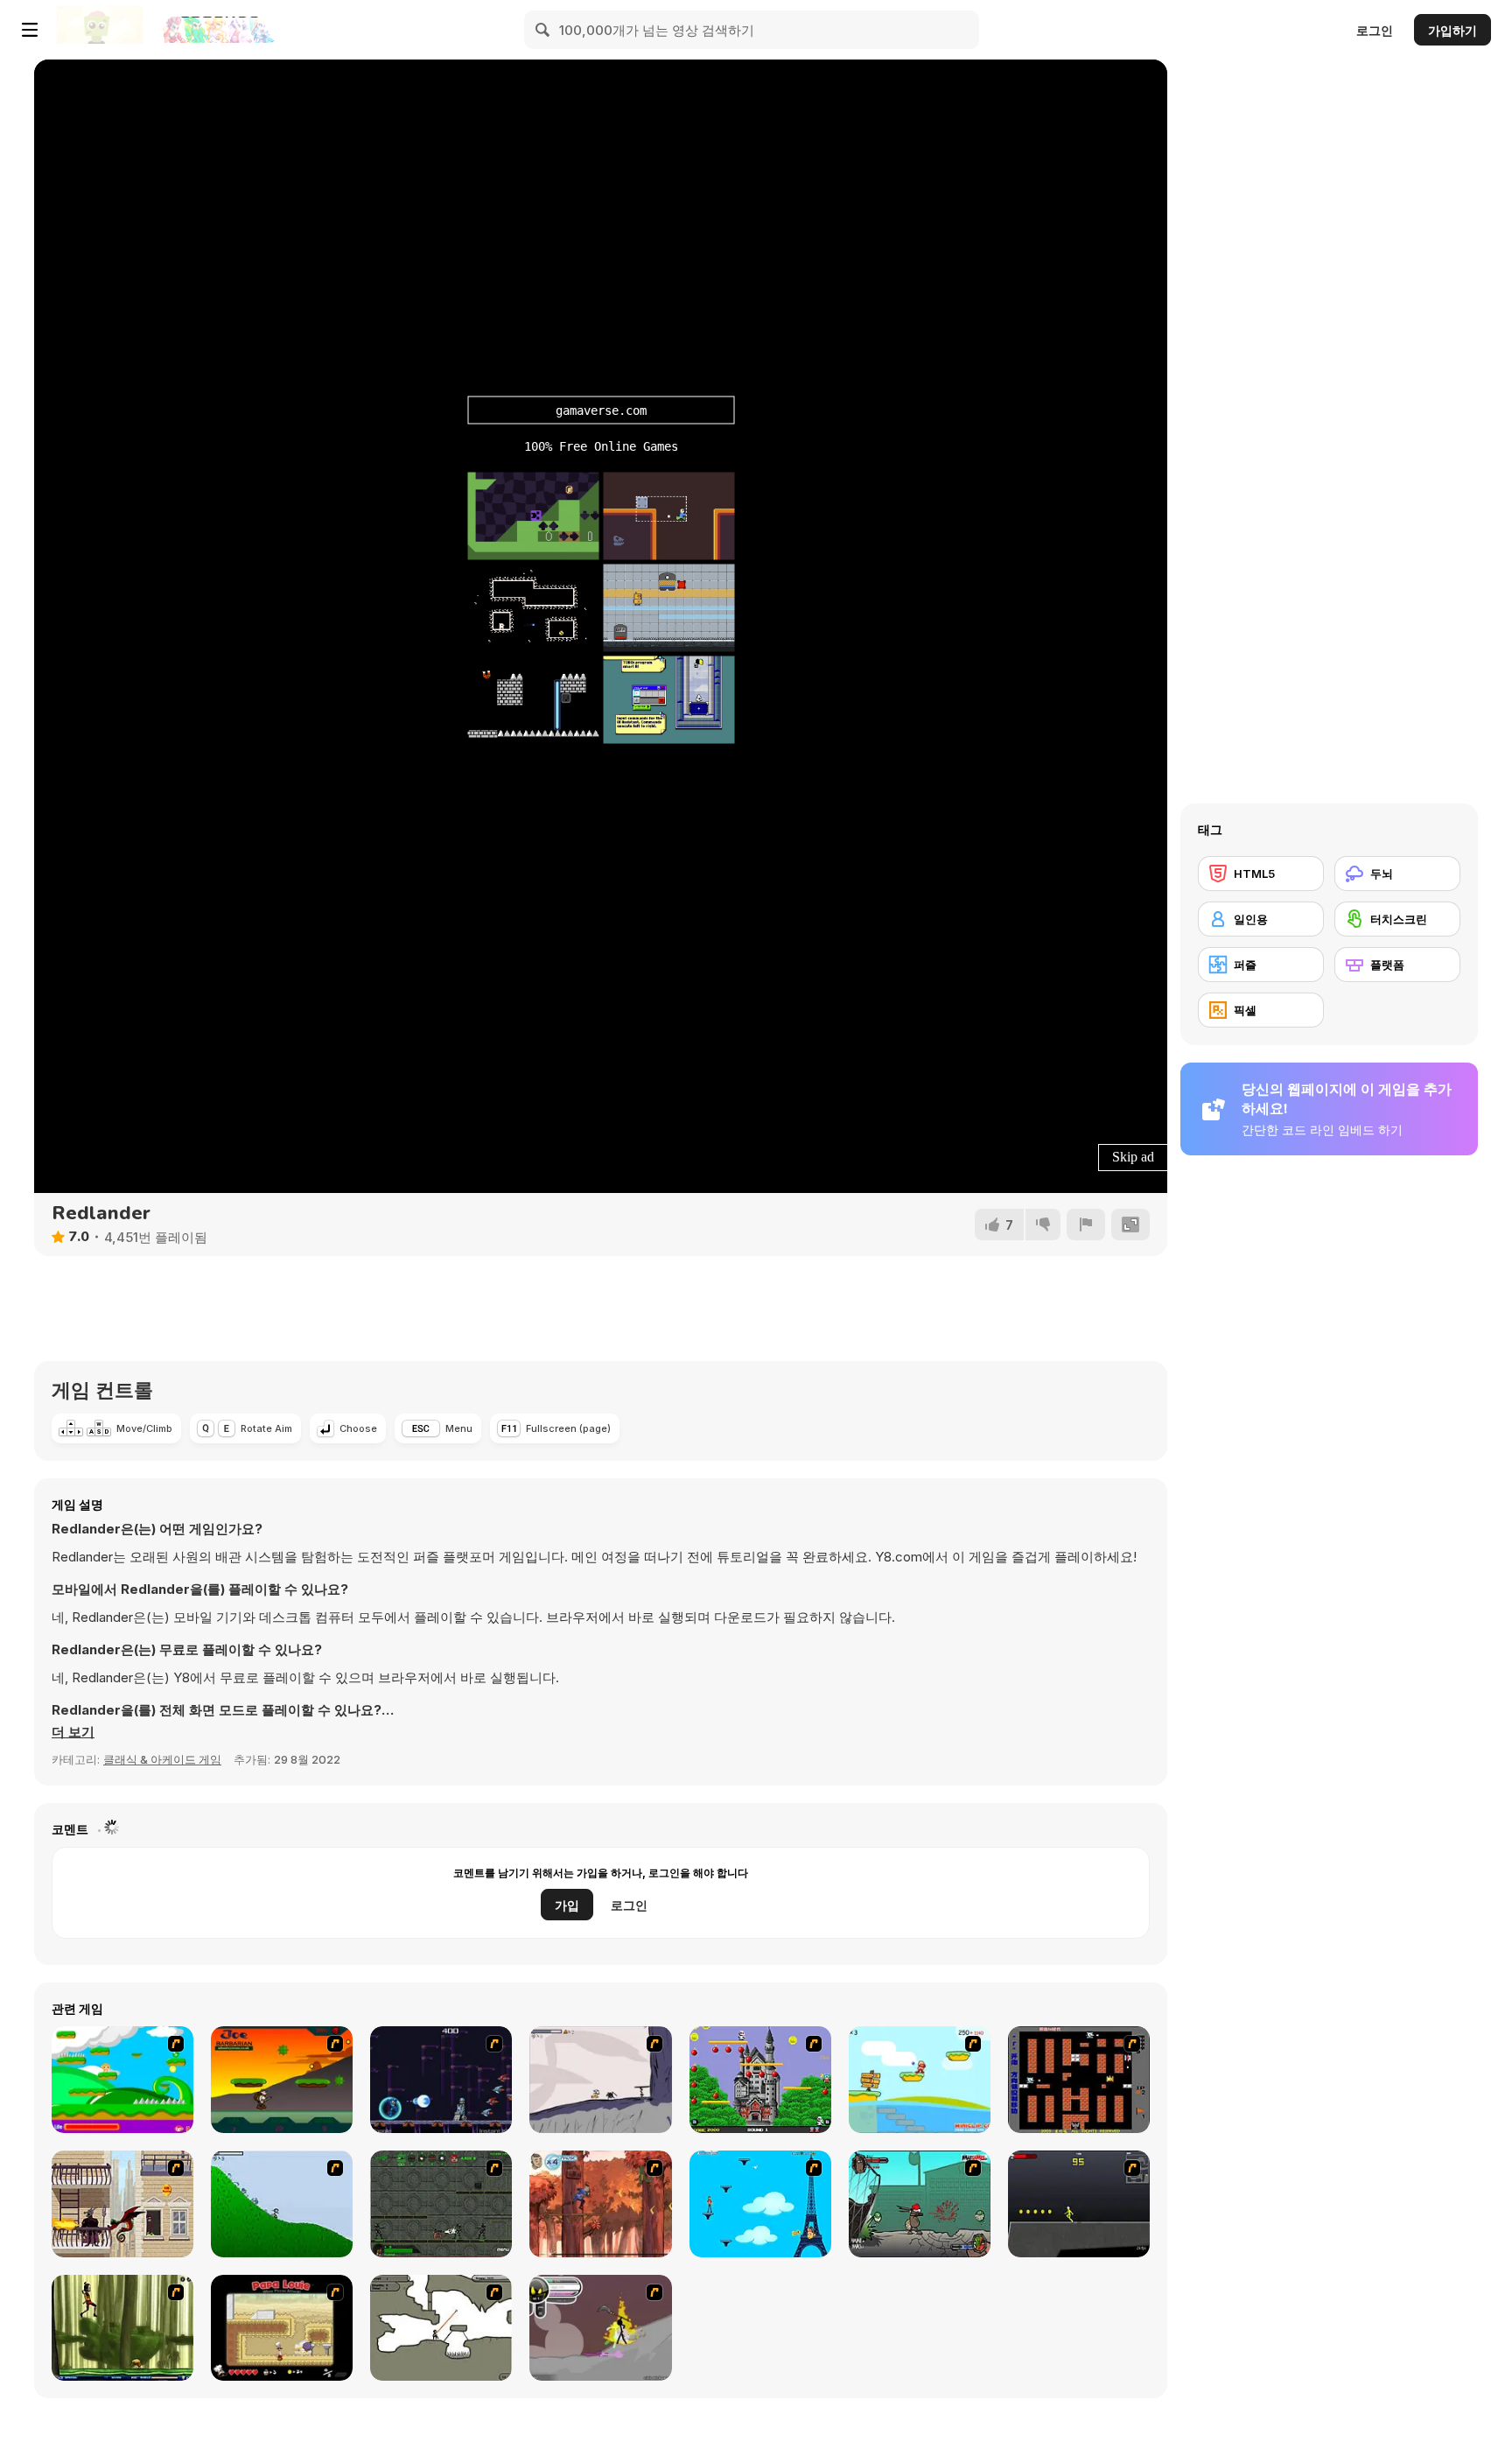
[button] (73, 1732)
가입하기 (1452, 30)
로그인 (1375, 30)
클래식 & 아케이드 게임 (162, 1759)
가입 (567, 1905)
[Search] (543, 30)
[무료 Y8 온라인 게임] (100, 30)
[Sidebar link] (30, 30)
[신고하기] (1086, 1225)
